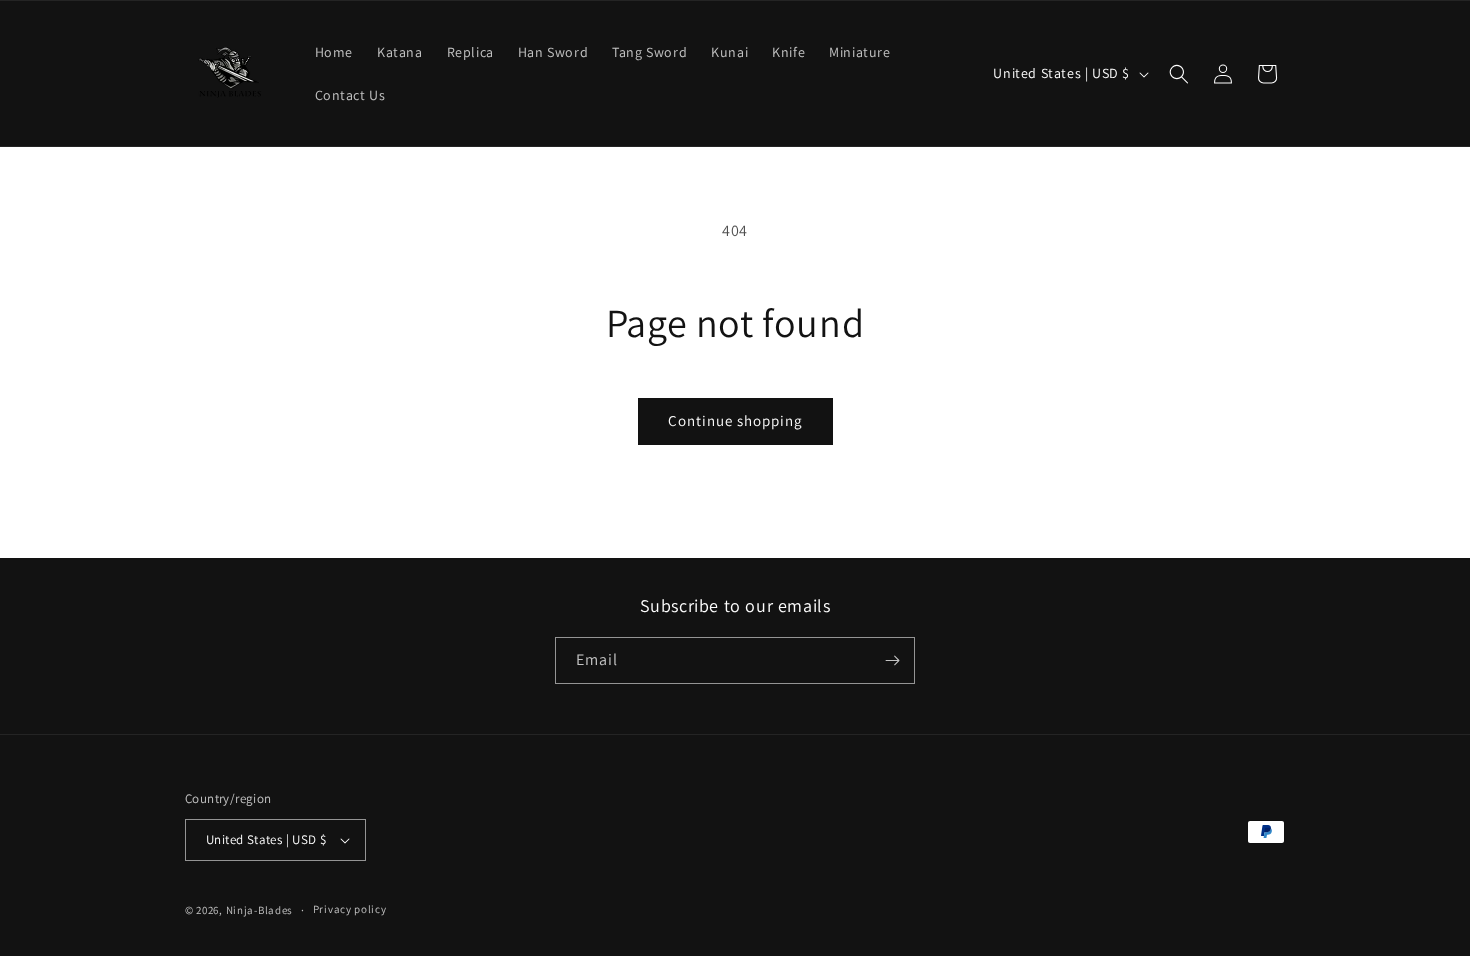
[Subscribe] (892, 660)
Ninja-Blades (259, 910)
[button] (1179, 74)
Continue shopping (735, 420)
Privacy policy (350, 909)
